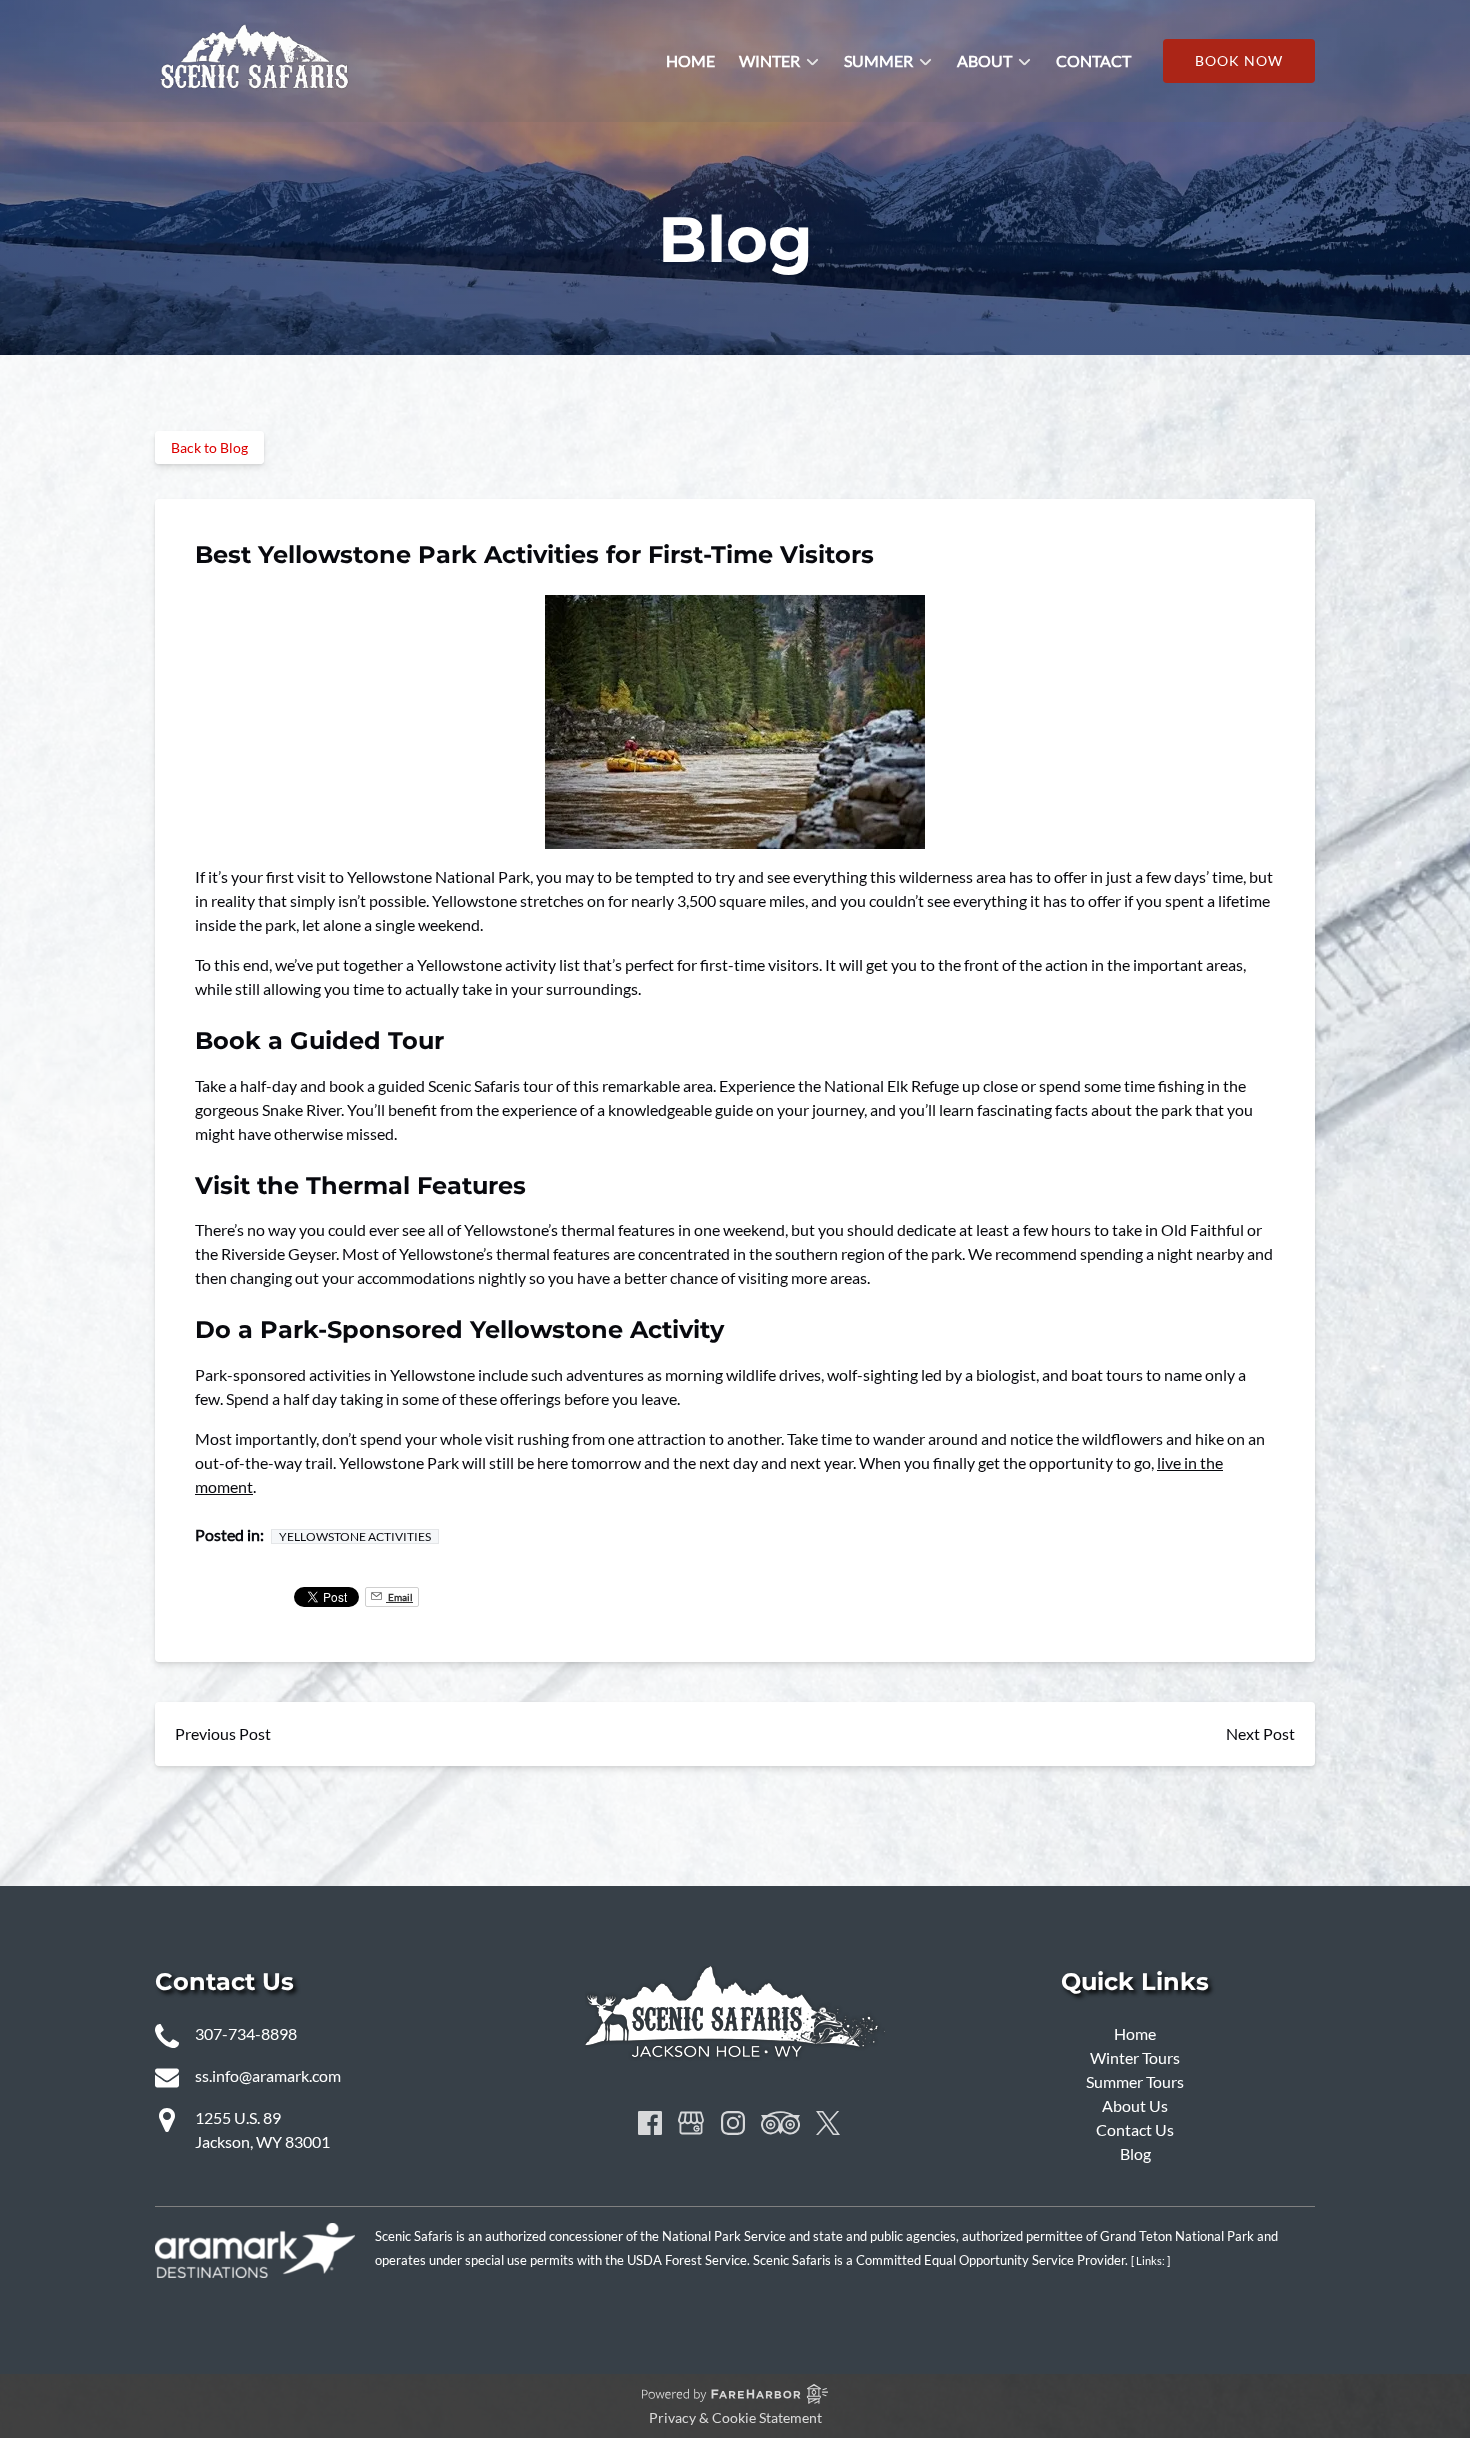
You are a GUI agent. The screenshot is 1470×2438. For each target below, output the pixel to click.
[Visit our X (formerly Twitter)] (828, 2123)
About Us (1135, 2105)
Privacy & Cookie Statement (735, 2417)
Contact (1093, 60)
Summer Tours (1135, 2081)
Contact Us (1135, 2129)
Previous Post (223, 1733)
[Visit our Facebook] (650, 2123)
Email (399, 1597)
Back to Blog (209, 447)
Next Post (1260, 1733)
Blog (1135, 2153)
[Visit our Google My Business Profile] (691, 2123)
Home (690, 60)
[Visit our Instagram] (733, 2123)
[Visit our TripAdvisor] (780, 2123)
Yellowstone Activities (355, 1536)
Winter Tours (1135, 2057)
